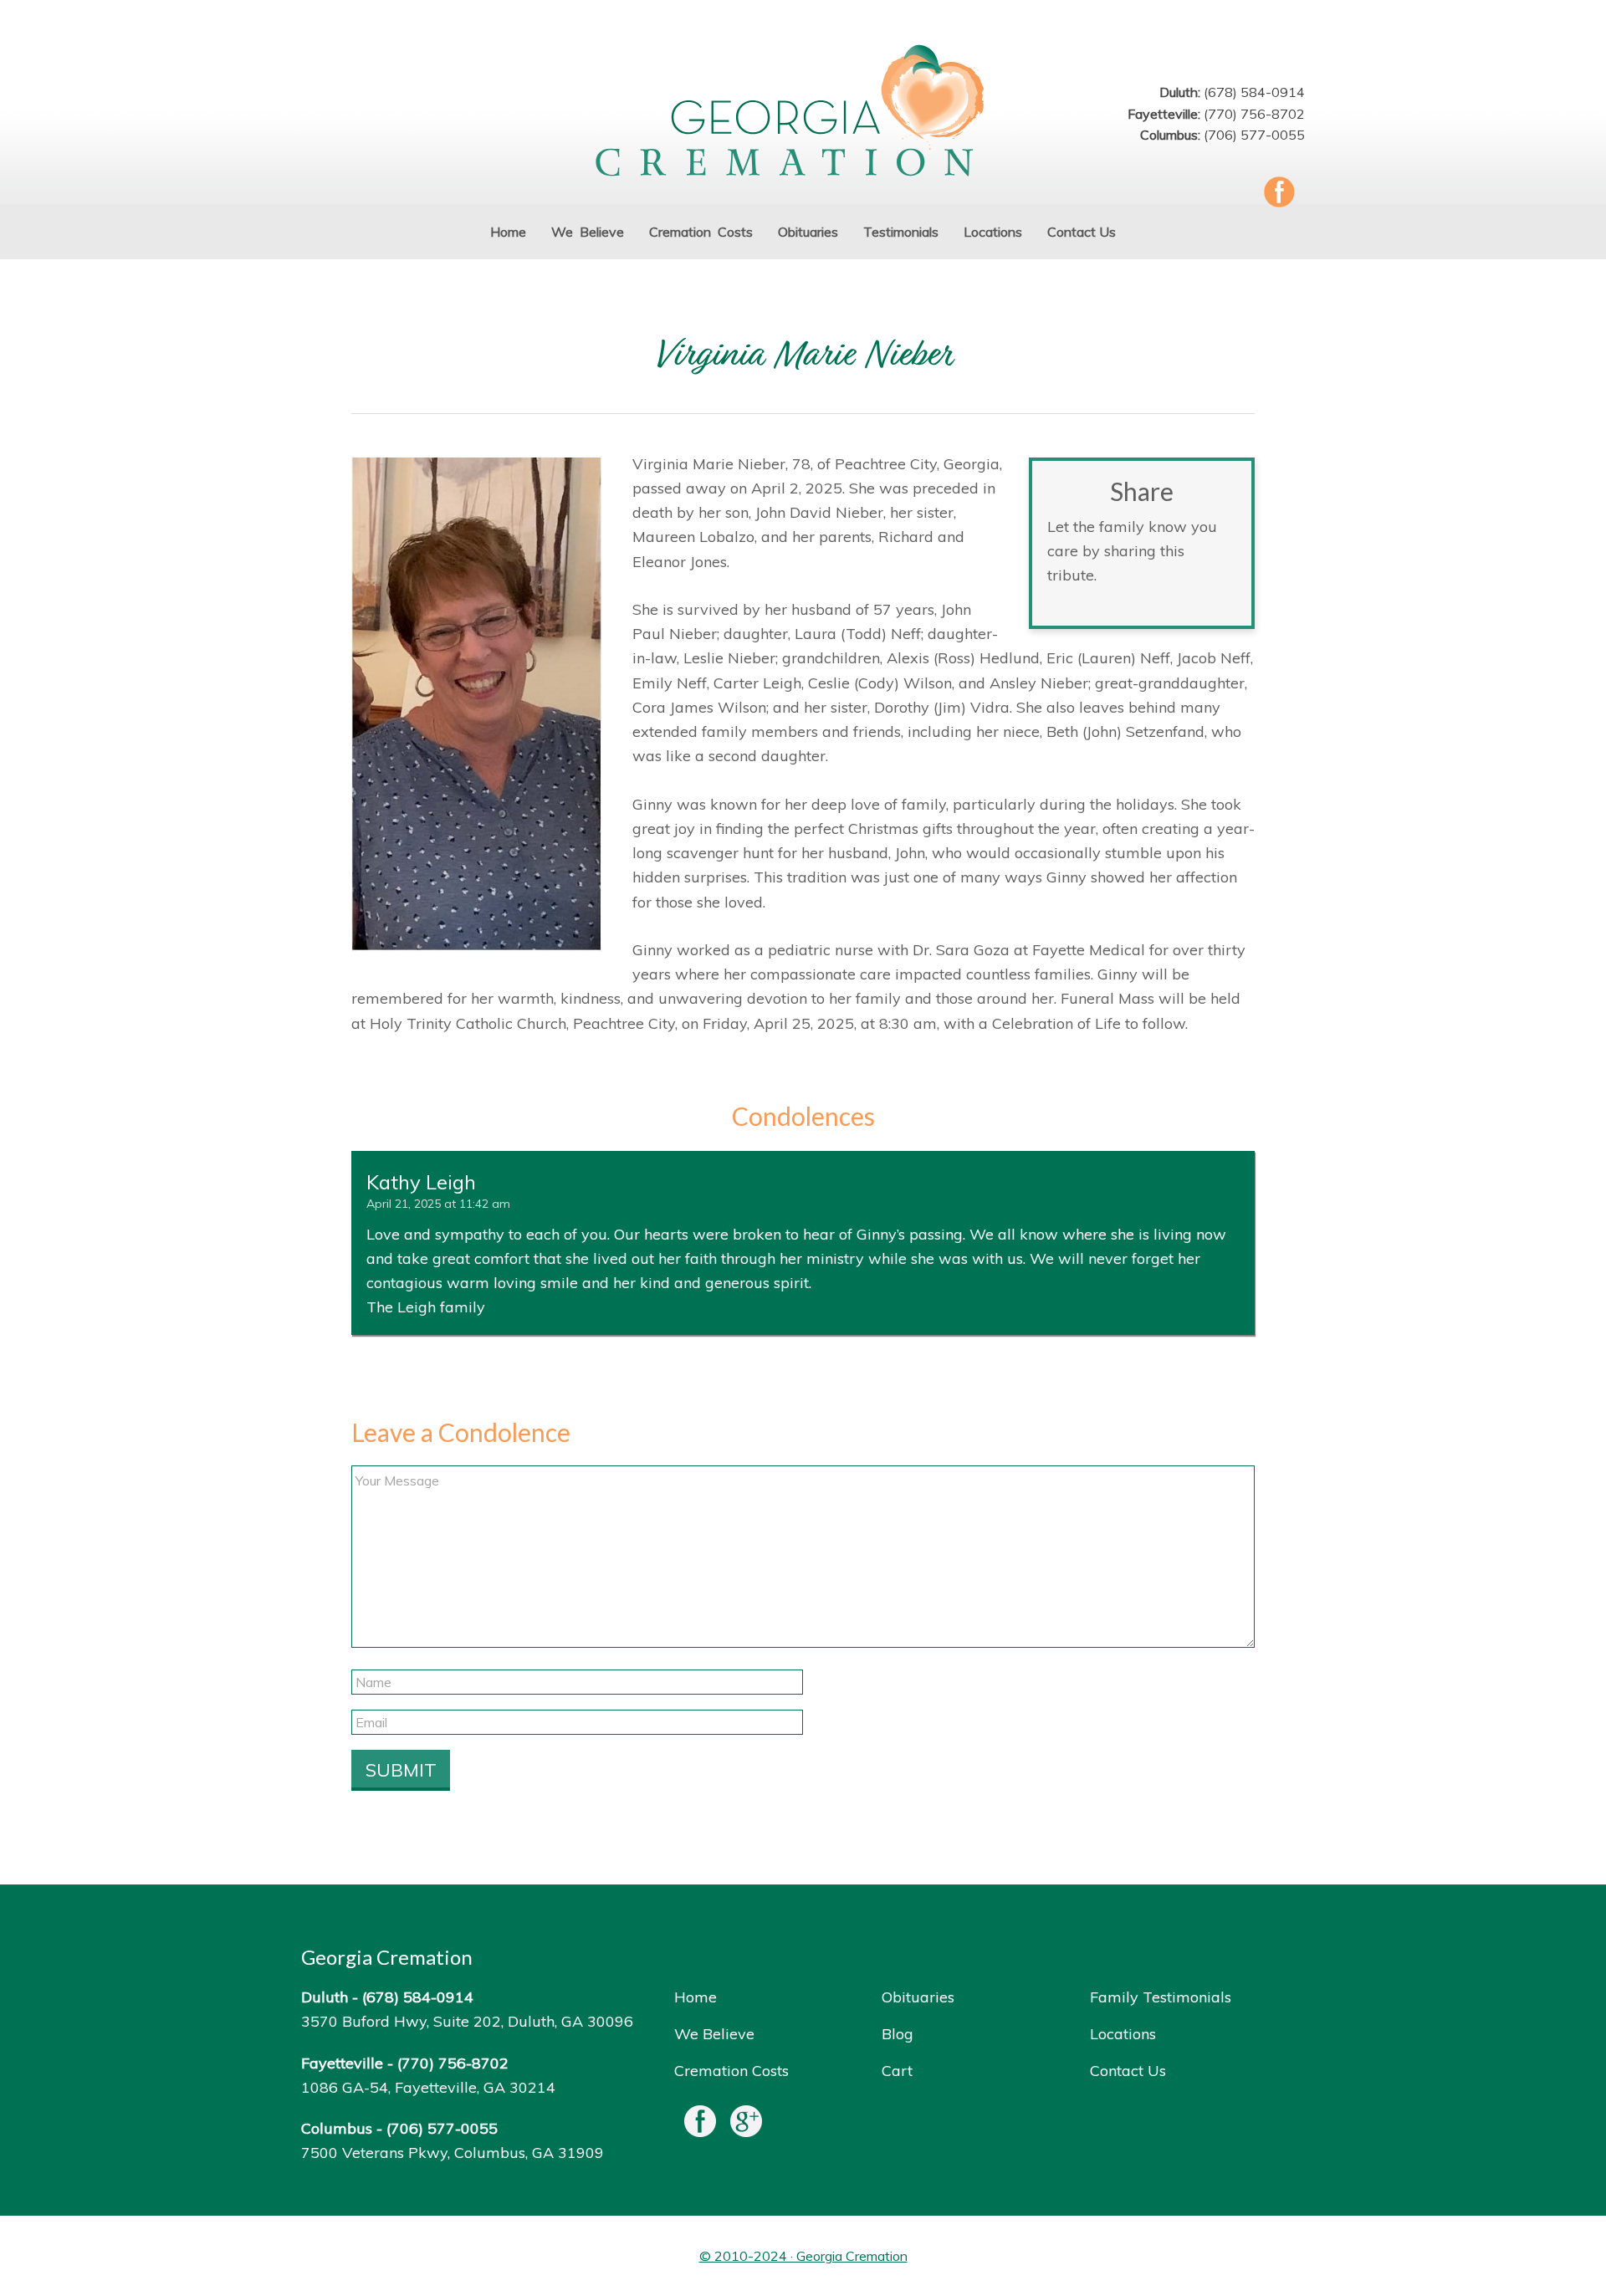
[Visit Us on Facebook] (700, 2125)
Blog (898, 2034)
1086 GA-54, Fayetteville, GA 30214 (428, 2087)
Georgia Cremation (803, 112)
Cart (897, 2071)
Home (696, 1997)
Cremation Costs (731, 2071)
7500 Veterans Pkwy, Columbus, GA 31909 (453, 2153)
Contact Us (1128, 2071)
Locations (1123, 2034)
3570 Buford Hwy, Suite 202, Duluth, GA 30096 (467, 2021)
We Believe (714, 2034)
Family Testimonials (1161, 1997)
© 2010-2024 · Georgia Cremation (803, 2256)
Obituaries (918, 1997)
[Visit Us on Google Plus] (746, 2125)
